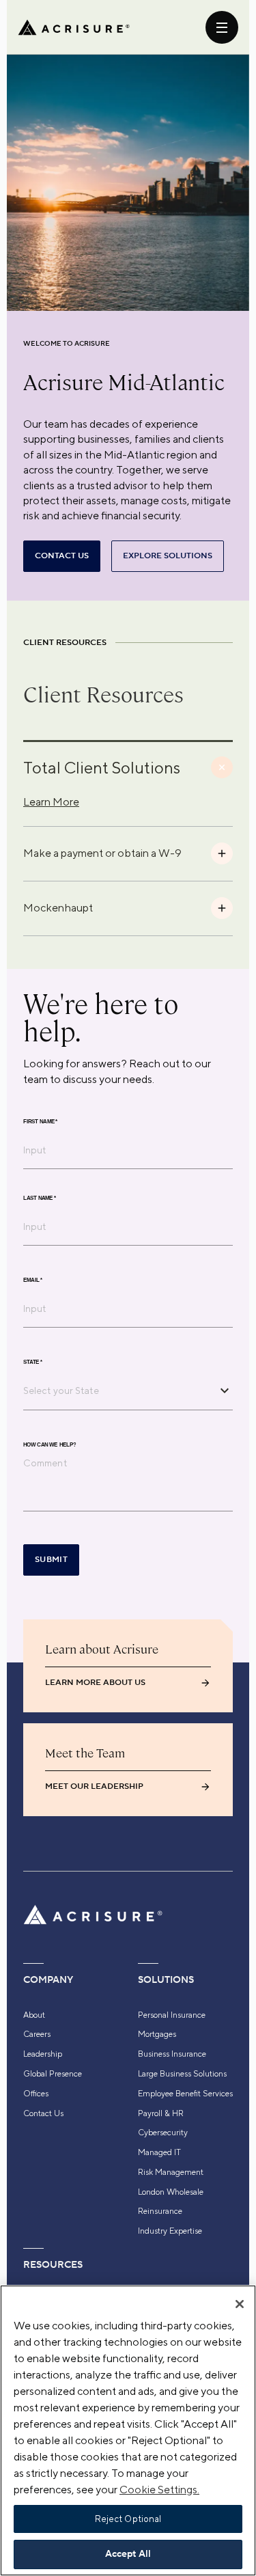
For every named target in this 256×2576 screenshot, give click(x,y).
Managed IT (159, 2152)
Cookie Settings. (159, 2490)
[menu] (222, 27)
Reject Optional (128, 2519)
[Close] (240, 2304)
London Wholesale (171, 2192)
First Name (40, 1121)
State (33, 1362)
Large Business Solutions (182, 2074)
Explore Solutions (168, 556)
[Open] (225, 1390)
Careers (37, 2034)
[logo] (74, 27)
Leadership (43, 2054)
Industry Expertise (170, 2231)
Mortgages (157, 2034)
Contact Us (43, 2113)
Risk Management (171, 2172)
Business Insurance (172, 2054)
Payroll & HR (161, 2113)
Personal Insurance (172, 2015)
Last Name (40, 1198)
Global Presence (53, 2074)
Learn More (51, 802)
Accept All (128, 2554)
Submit (51, 1560)
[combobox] (118, 1390)
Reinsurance (160, 2211)
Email (33, 1280)
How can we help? (49, 1444)
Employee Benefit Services (185, 2094)
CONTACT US (62, 556)
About (34, 2015)
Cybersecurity (163, 2133)
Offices (36, 2094)
